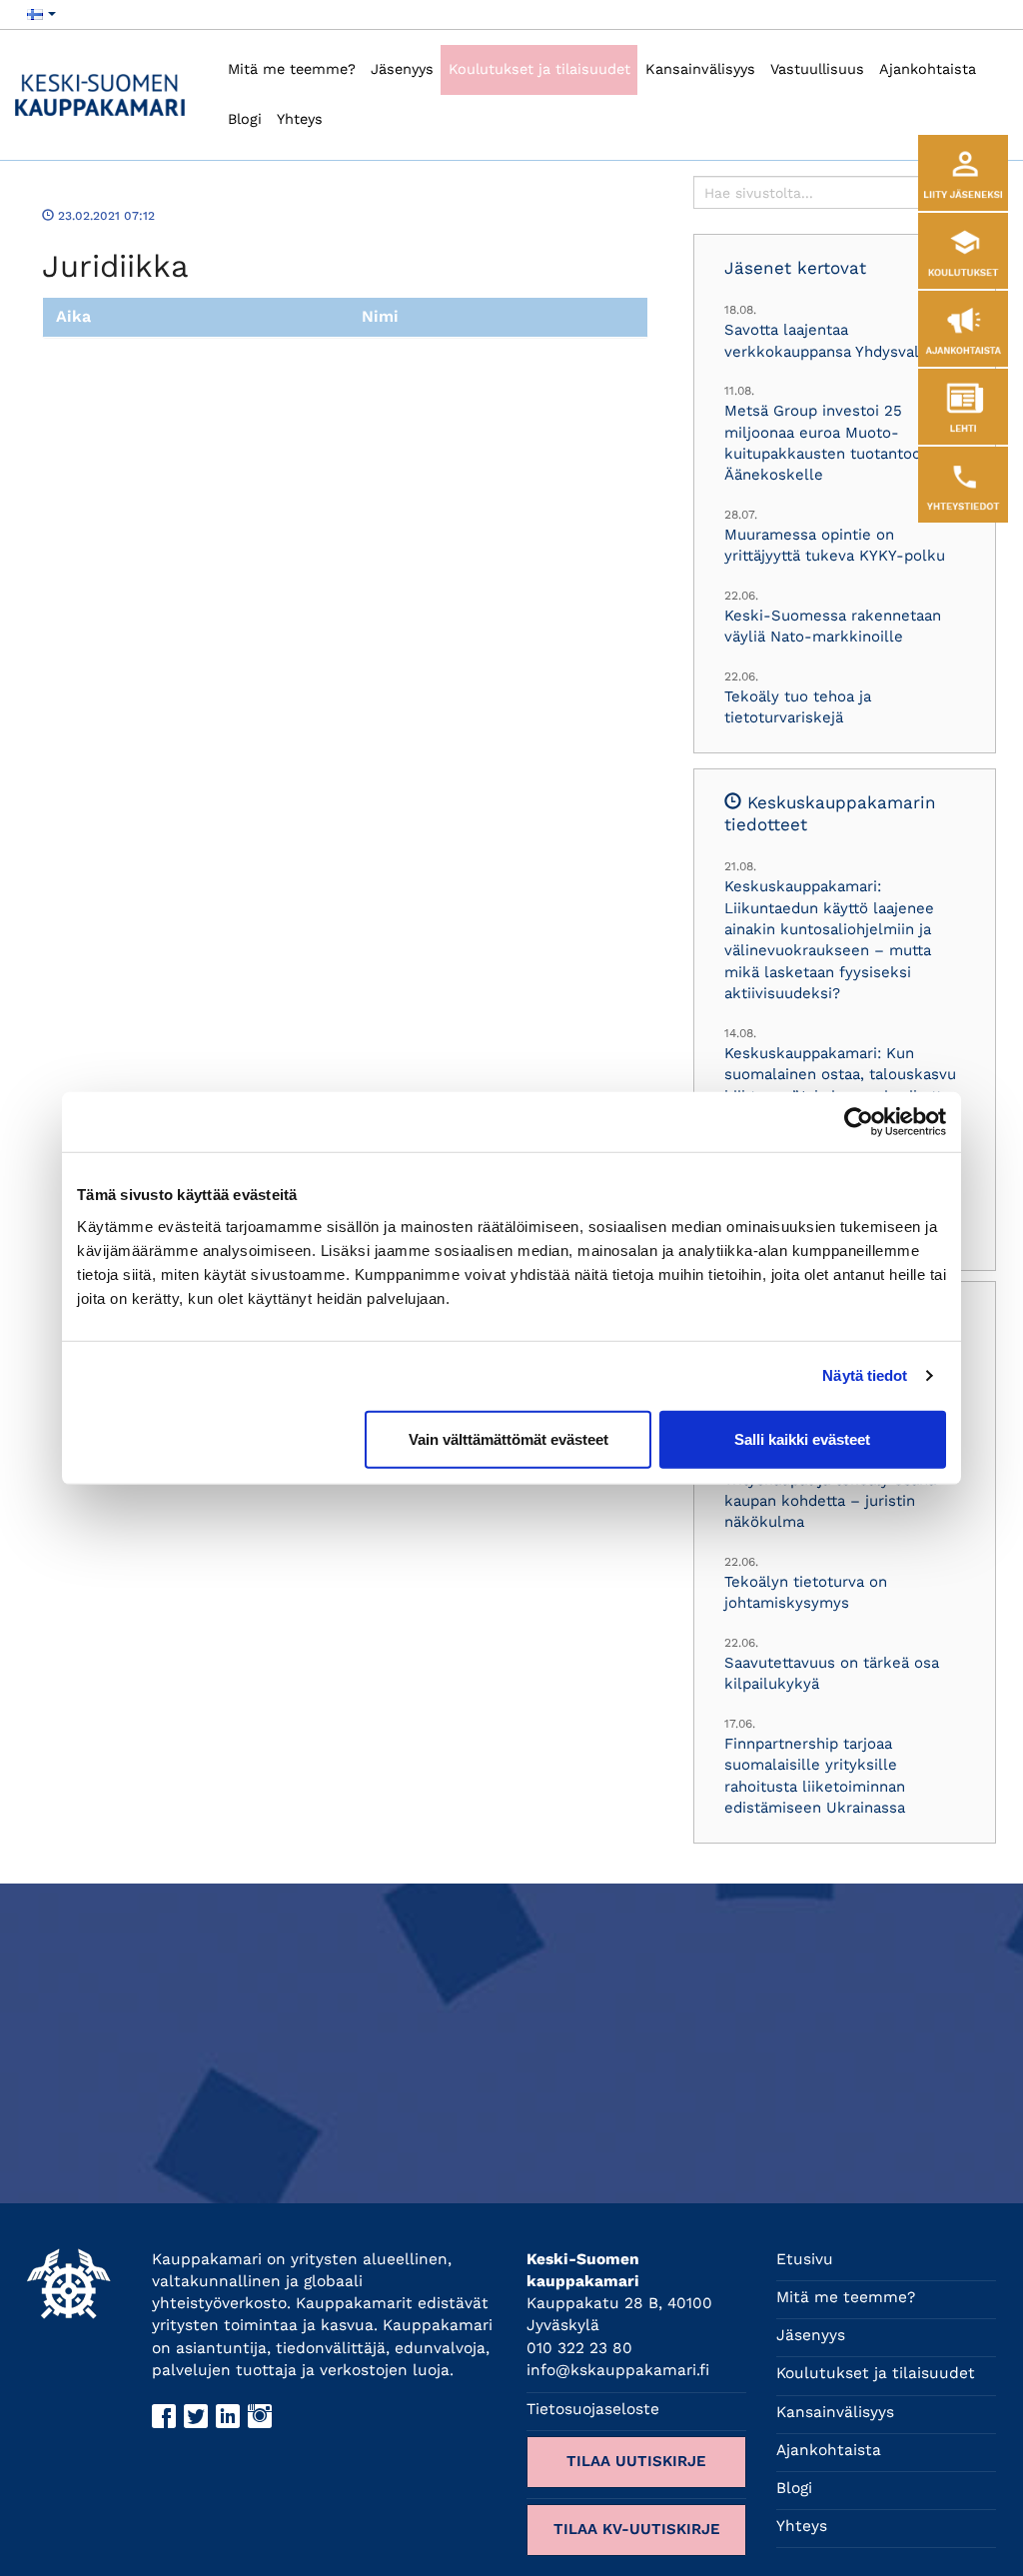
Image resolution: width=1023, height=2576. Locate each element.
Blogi (245, 119)
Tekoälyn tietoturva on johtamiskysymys (806, 1592)
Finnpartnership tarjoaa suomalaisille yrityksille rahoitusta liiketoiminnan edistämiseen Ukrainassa (815, 1776)
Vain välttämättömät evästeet (509, 1438)
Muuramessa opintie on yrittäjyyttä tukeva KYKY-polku (835, 545)
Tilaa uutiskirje (636, 2461)
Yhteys (300, 119)
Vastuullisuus (817, 69)
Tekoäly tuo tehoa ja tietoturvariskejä (798, 707)
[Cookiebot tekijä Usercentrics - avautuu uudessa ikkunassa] (859, 1122)
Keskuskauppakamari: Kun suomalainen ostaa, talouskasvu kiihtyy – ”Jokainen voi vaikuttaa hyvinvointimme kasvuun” (841, 1085)
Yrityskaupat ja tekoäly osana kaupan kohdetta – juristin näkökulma (830, 1501)
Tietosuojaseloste (593, 2409)
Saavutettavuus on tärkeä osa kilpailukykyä (832, 1673)
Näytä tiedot (865, 1375)
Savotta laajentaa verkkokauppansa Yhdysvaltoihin (842, 340)
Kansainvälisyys (700, 69)
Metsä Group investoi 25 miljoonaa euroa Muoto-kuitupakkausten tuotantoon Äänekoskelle (827, 443)
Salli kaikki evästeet (802, 1438)
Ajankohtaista (928, 69)
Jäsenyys (402, 69)
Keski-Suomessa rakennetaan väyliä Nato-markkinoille (833, 626)
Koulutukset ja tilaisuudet (539, 69)
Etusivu (805, 2259)
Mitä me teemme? (292, 69)
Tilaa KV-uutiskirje (637, 2529)
